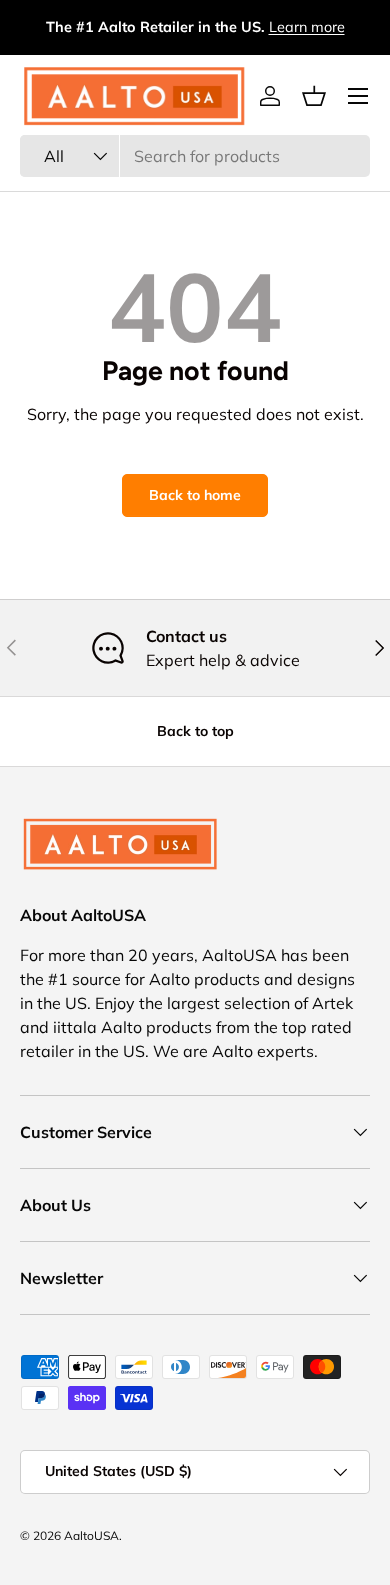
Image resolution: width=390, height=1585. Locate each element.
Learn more (307, 27)
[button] (314, 96)
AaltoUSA (91, 1535)
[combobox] (195, 156)
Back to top (195, 731)
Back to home (195, 495)
